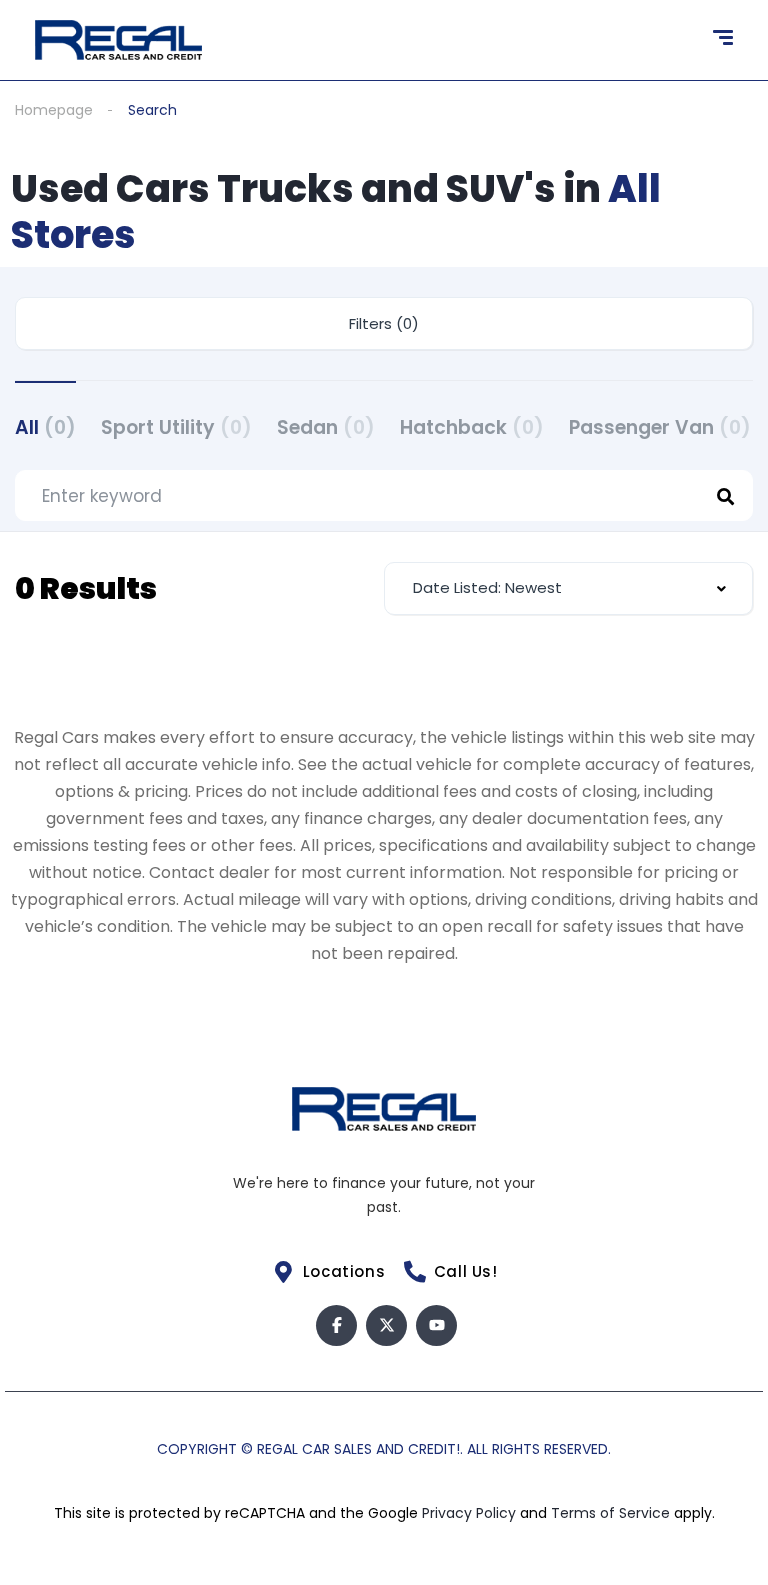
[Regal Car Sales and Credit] (118, 40)
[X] (386, 1325)
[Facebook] (336, 1325)
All (45, 427)
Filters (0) (384, 323)
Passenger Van (660, 427)
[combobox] (568, 588)
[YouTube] (436, 1325)
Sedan (326, 427)
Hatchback (472, 427)
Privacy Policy (471, 1513)
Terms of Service (612, 1513)
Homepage (54, 110)
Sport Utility (176, 427)
